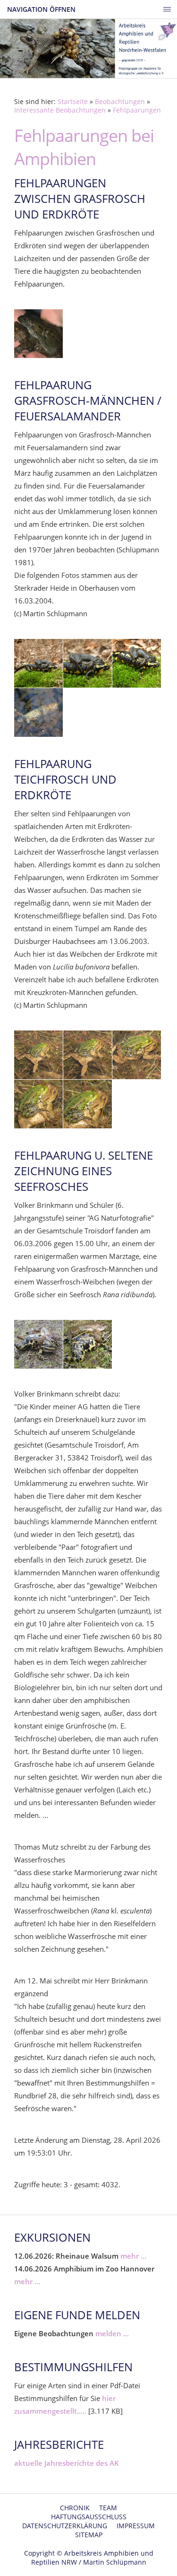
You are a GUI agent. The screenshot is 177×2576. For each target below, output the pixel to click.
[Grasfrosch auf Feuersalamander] (38, 663)
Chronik (75, 2508)
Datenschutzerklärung (65, 2526)
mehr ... (133, 2256)
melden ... (112, 2333)
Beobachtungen (120, 102)
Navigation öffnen (41, 9)
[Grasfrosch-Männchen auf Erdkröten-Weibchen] (38, 334)
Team (108, 2508)
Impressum (136, 2526)
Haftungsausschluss (89, 2517)
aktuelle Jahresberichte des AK (67, 2463)
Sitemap (89, 2535)
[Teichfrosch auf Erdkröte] (38, 1055)
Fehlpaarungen (137, 110)
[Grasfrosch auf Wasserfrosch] (38, 1344)
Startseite (73, 102)
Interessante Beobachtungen (60, 110)
